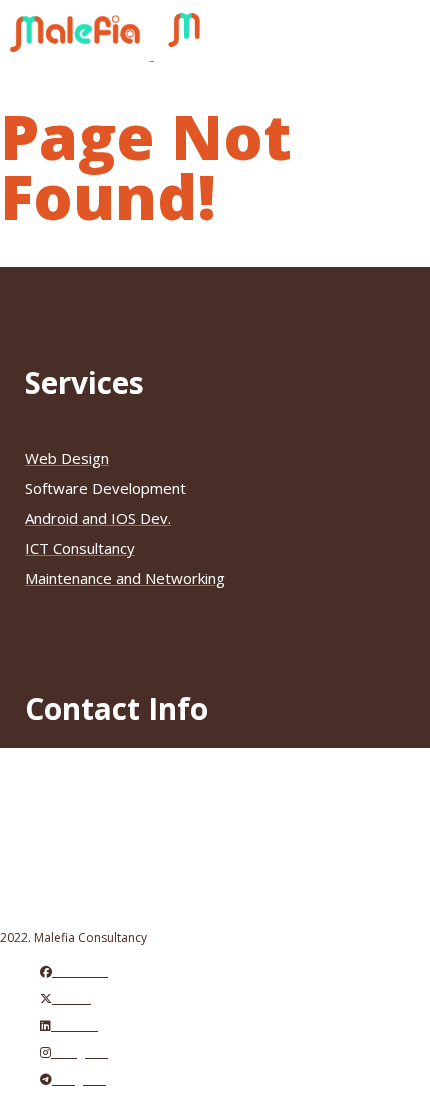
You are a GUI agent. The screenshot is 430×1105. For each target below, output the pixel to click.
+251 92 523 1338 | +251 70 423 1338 (177, 784)
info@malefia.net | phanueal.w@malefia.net (191, 814)
